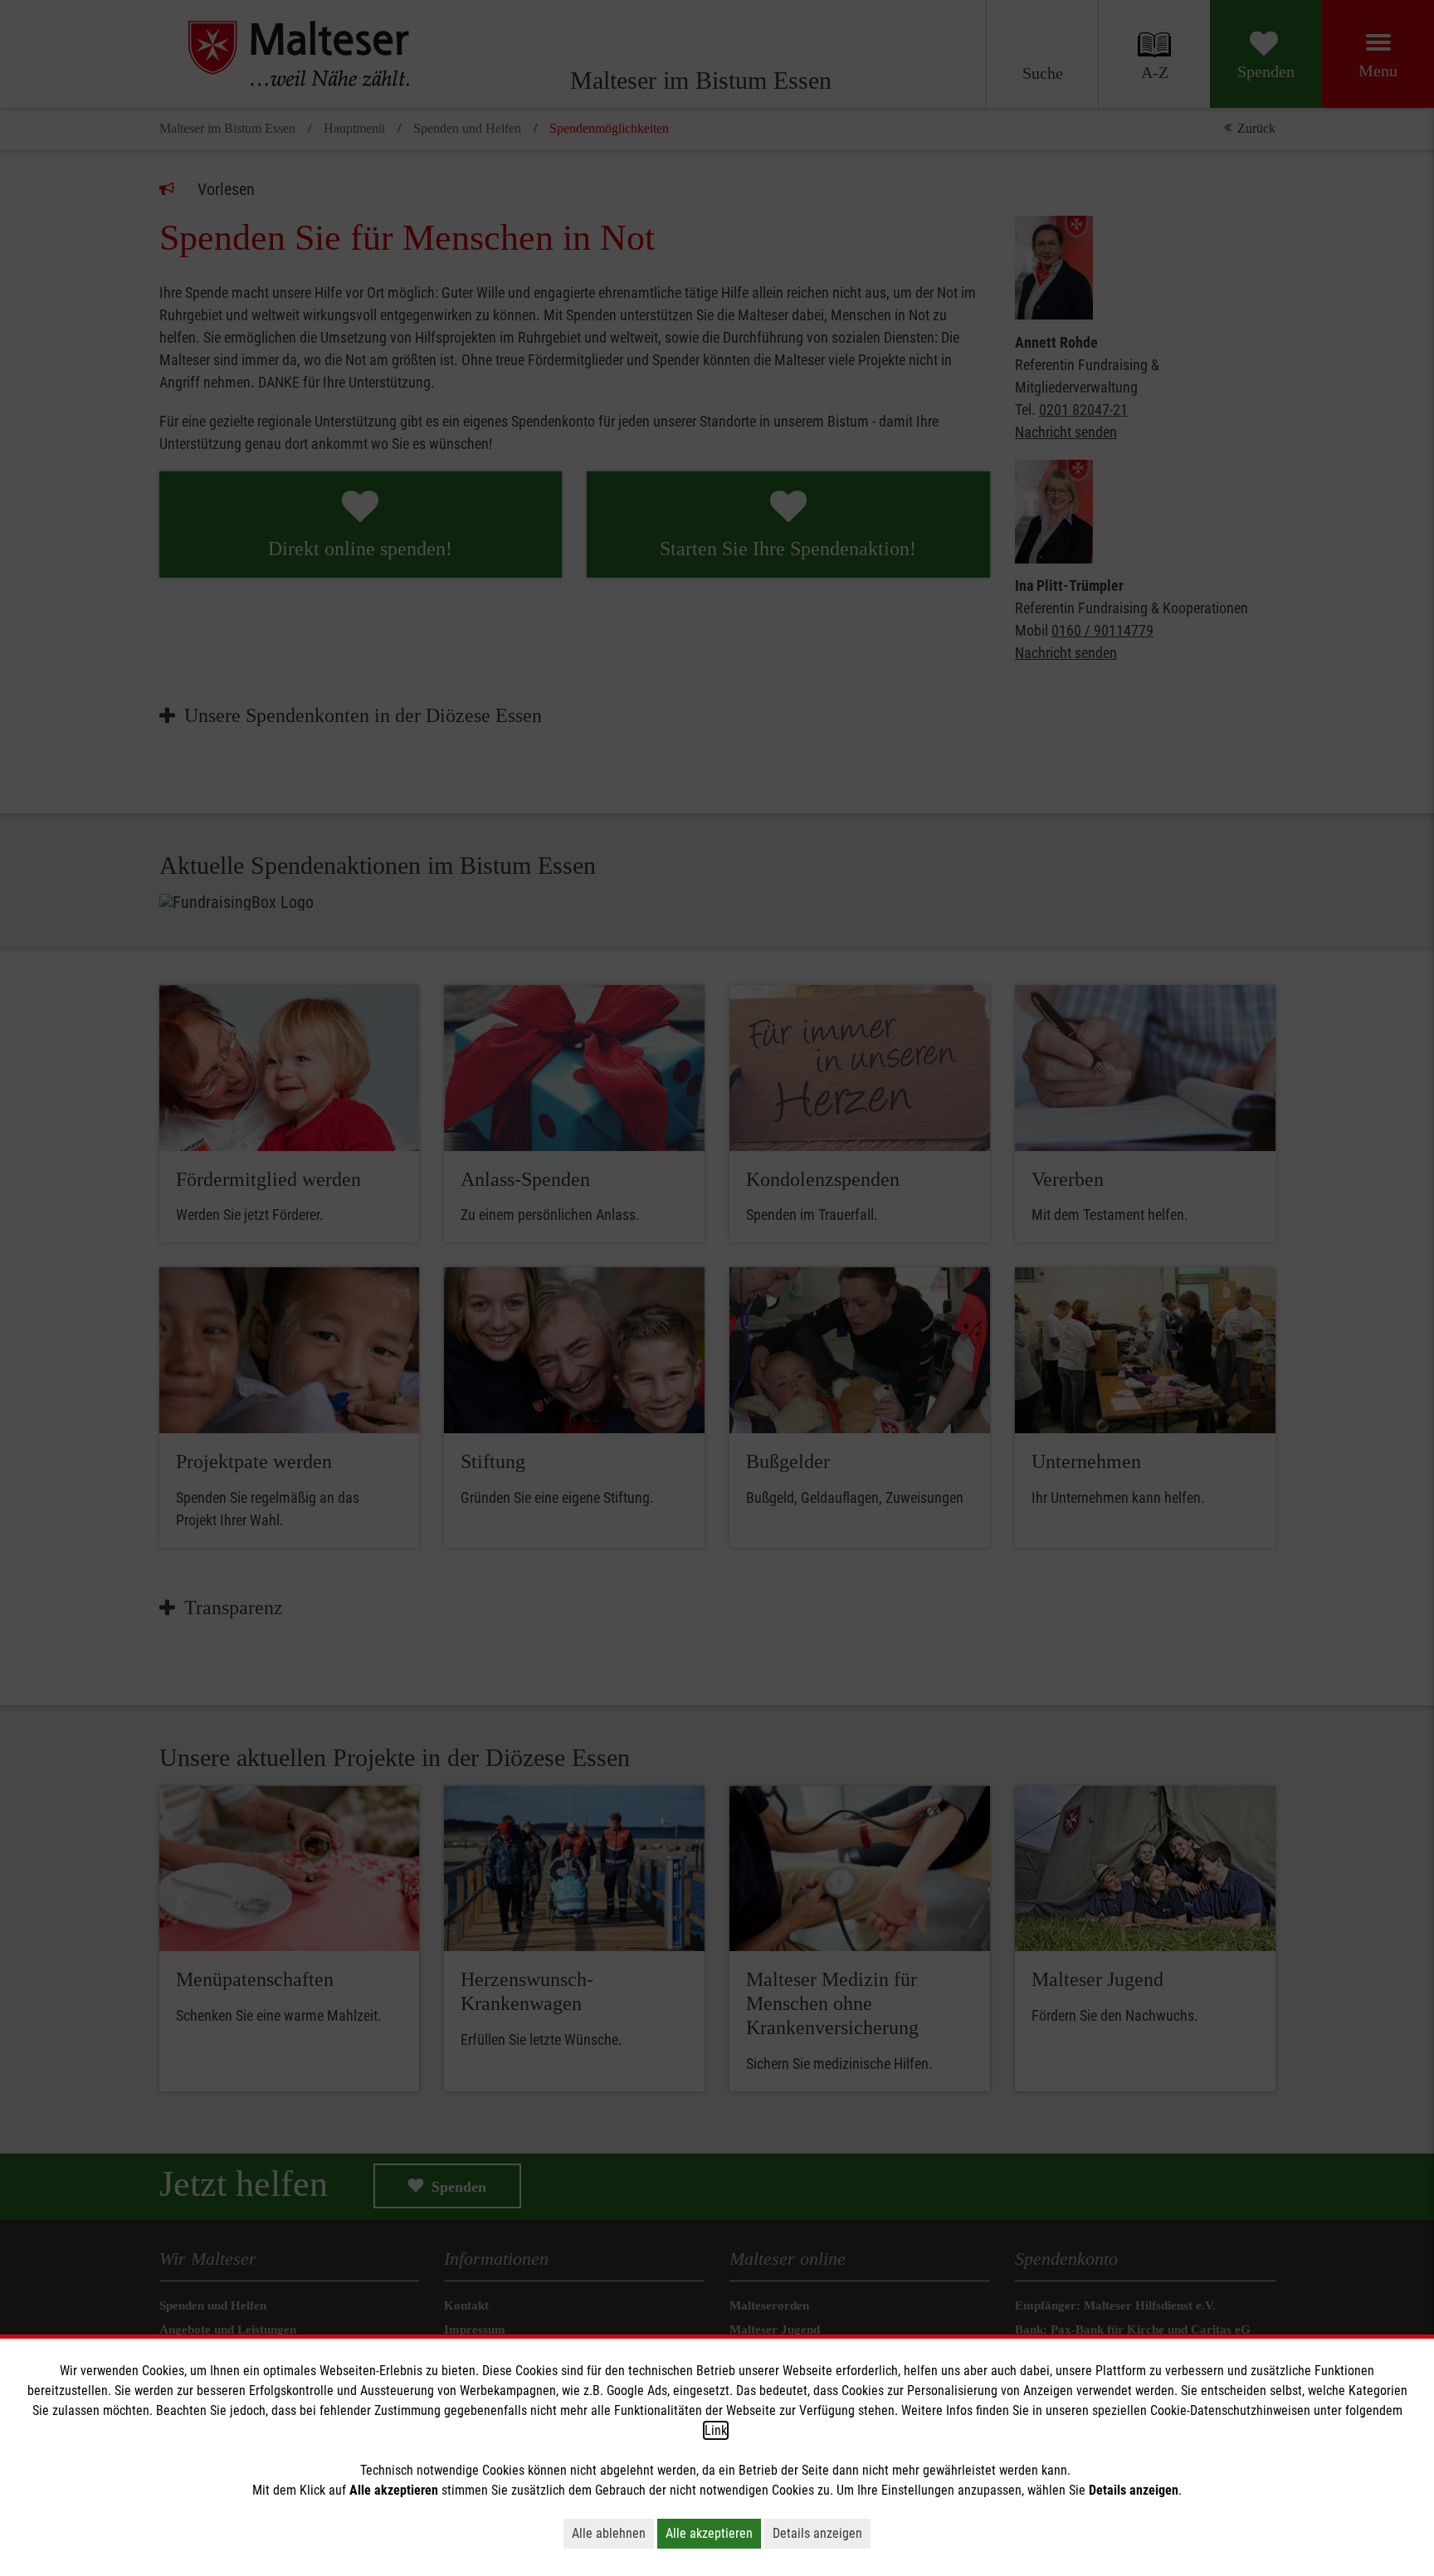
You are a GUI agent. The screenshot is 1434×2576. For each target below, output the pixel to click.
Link (716, 2430)
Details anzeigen (817, 2533)
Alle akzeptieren (709, 2533)
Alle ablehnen (609, 2533)
